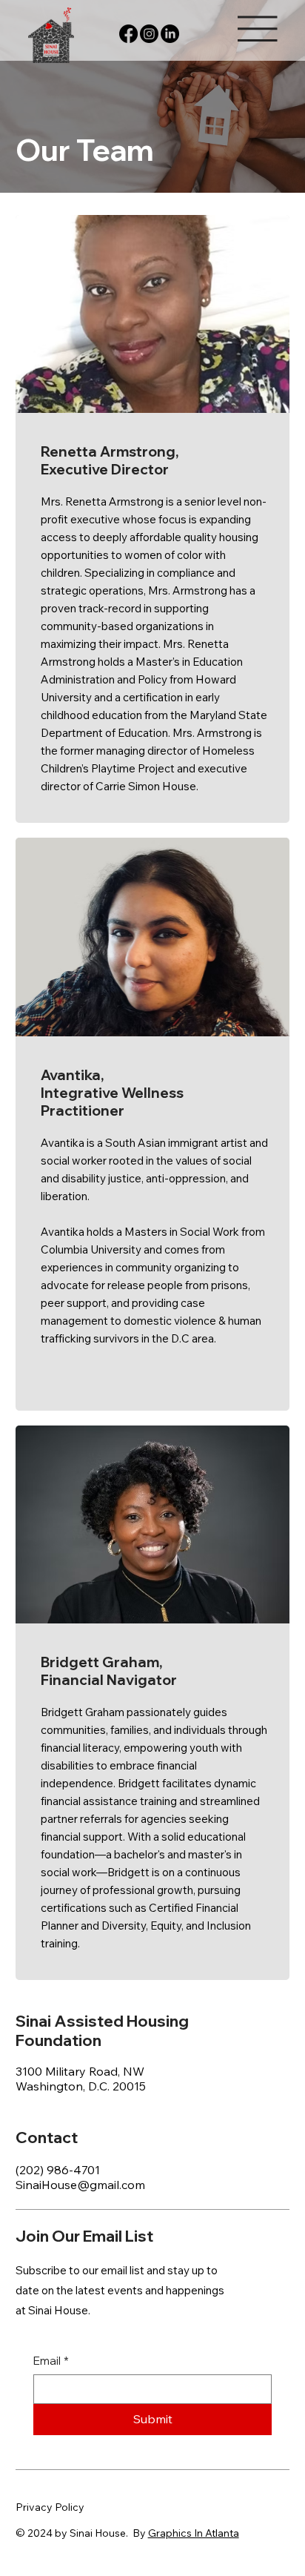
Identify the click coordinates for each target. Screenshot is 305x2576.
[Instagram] (149, 34)
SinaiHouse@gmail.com (80, 2185)
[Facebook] (128, 34)
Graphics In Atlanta (194, 2533)
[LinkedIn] (170, 34)
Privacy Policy (50, 2507)
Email (51, 2361)
